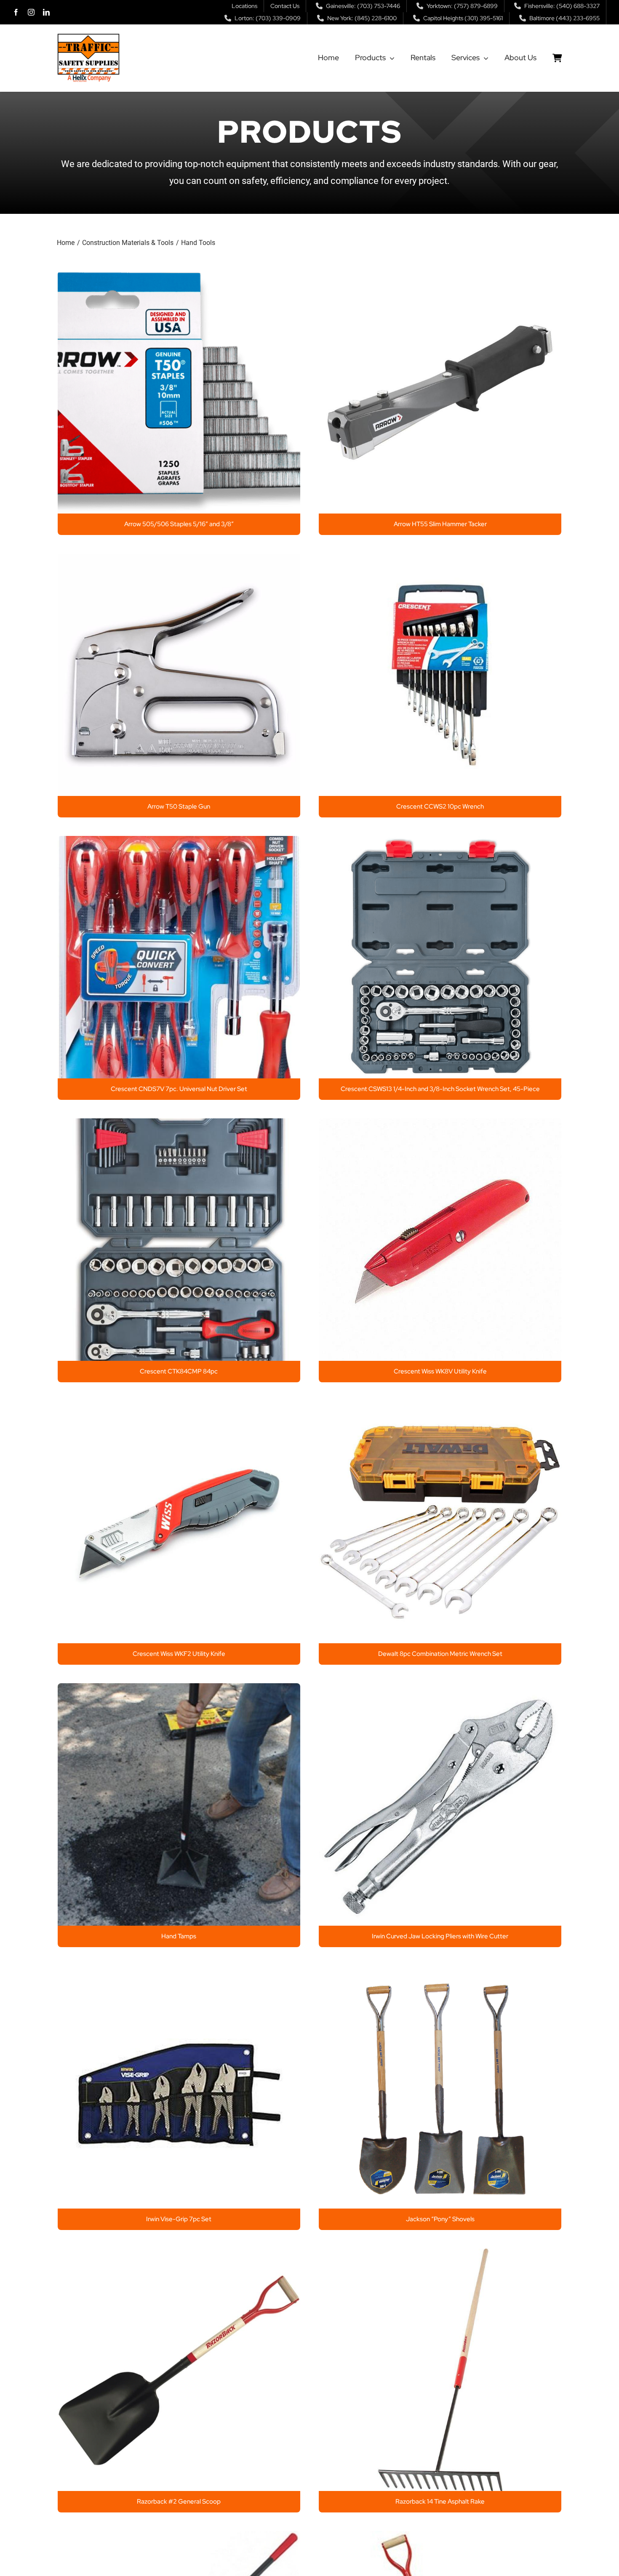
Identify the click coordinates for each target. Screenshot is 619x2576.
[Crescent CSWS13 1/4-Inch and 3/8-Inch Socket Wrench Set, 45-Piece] (440, 843)
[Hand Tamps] (179, 1690)
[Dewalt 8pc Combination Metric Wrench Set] (440, 1408)
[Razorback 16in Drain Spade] (440, 2538)
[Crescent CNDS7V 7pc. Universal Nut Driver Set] (179, 843)
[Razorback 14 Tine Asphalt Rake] (440, 2255)
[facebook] (16, 12)
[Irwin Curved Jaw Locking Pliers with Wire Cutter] (440, 1690)
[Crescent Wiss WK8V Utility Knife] (440, 1125)
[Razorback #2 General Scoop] (179, 2255)
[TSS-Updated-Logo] (88, 37)
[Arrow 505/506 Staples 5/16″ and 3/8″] (179, 278)
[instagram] (31, 12)
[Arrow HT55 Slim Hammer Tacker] (440, 278)
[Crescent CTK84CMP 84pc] (179, 1125)
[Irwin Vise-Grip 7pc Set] (179, 1973)
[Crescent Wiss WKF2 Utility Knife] (179, 1408)
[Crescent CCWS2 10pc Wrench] (440, 560)
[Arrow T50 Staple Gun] (179, 560)
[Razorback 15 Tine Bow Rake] (179, 2538)
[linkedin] (46, 12)
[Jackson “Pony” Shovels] (440, 1973)
